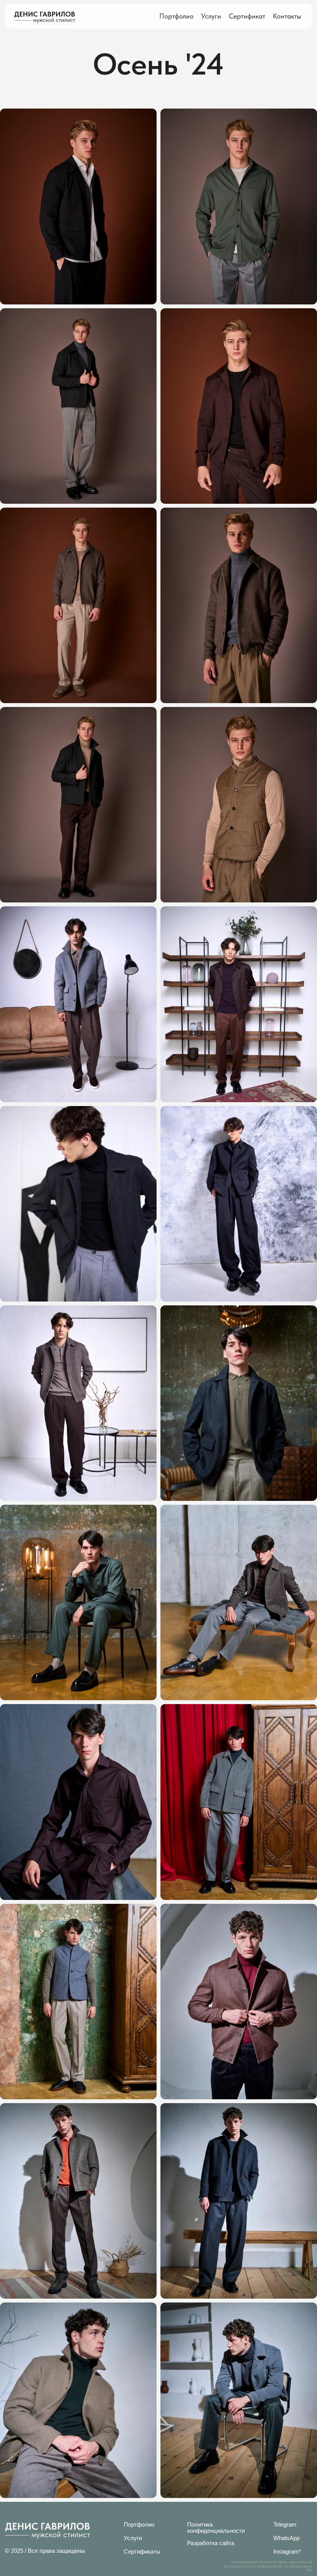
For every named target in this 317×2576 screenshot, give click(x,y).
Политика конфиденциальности (216, 2527)
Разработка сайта (211, 2543)
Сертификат (247, 16)
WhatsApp (286, 2538)
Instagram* (287, 2551)
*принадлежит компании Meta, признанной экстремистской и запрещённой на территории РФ (268, 2566)
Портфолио (176, 16)
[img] (45, 17)
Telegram (285, 2524)
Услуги (211, 16)
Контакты (287, 16)
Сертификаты (142, 2551)
